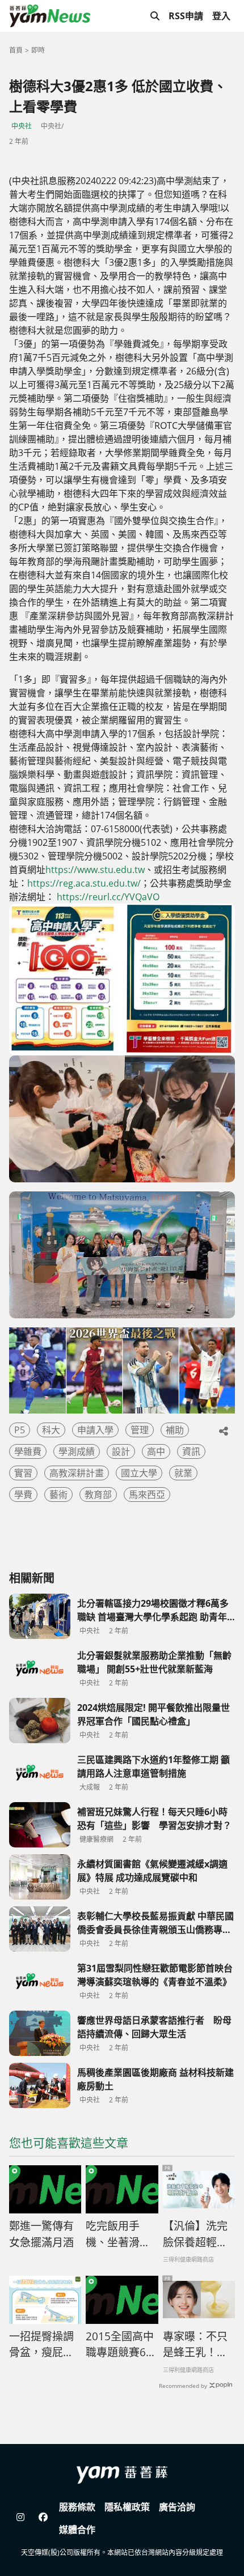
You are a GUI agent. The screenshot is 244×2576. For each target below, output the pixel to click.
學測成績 (77, 1451)
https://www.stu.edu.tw (95, 870)
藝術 (58, 1494)
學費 (23, 1494)
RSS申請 (186, 16)
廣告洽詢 (177, 2507)
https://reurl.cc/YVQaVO (108, 897)
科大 (51, 1430)
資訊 (191, 1451)
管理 (140, 1430)
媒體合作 (77, 2530)
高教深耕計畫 (77, 1473)
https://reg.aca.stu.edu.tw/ (84, 883)
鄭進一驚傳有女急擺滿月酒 (41, 2234)
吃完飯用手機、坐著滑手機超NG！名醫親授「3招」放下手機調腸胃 (121, 2234)
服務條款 (77, 2507)
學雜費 (28, 1451)
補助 (175, 1430)
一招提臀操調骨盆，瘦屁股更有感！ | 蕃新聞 (42, 2345)
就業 (183, 1473)
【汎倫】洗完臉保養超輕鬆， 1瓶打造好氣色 (195, 2234)
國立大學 (139, 1473)
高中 (156, 1451)
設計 (121, 1451)
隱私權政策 (127, 2507)
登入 (221, 16)
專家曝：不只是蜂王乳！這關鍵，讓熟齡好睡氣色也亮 (195, 2345)
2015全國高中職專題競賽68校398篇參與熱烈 (120, 2345)
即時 (38, 50)
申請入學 (95, 1430)
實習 (23, 1473)
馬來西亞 (147, 1494)
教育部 (98, 1494)
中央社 (22, 126)
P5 (20, 1430)
